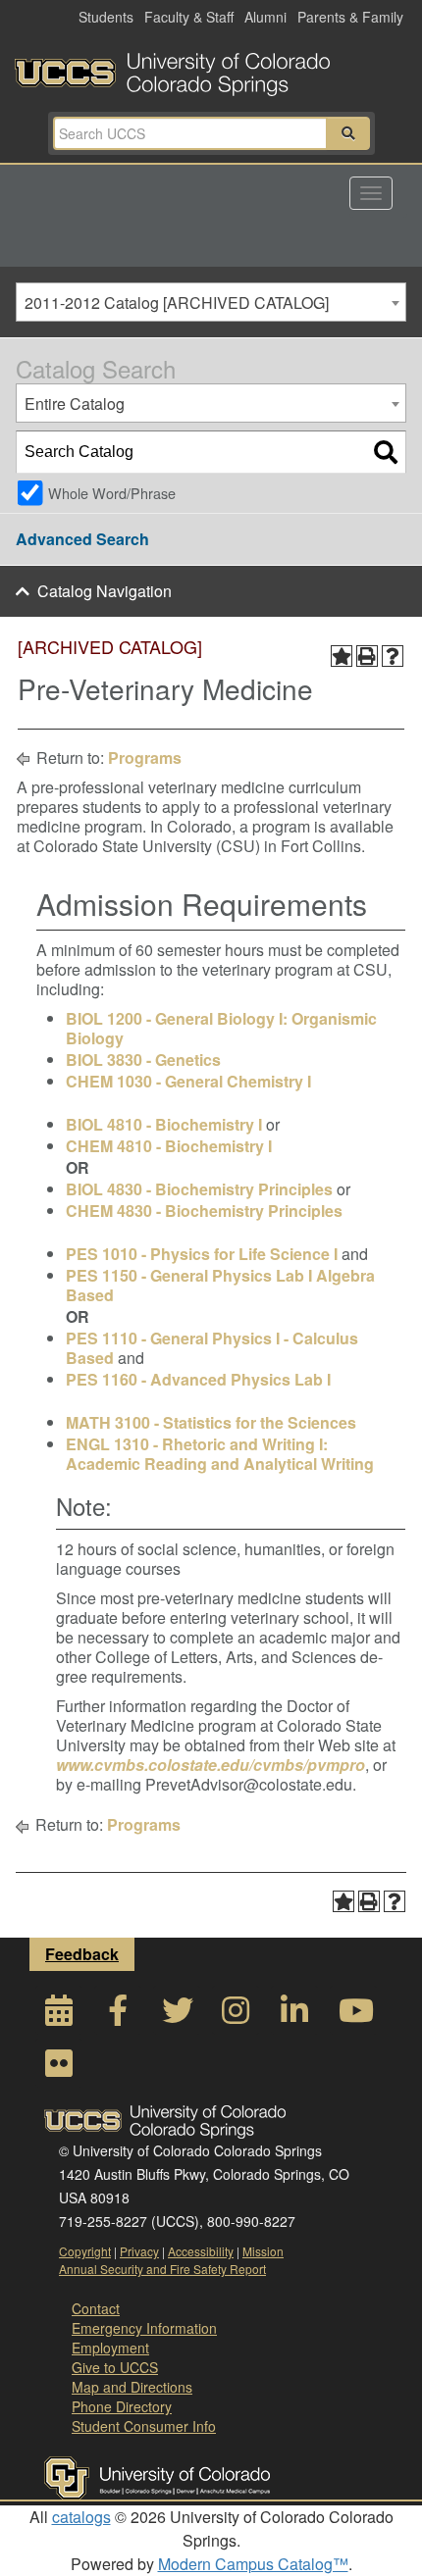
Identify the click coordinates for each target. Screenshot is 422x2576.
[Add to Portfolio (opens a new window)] (342, 656)
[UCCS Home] (211, 69)
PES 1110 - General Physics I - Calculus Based (212, 1348)
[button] (348, 133)
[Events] (59, 2016)
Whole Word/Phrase (112, 493)
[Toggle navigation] (371, 193)
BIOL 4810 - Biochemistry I (164, 1124)
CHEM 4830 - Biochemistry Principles (204, 1211)
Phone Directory (122, 2406)
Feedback (82, 1954)
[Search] (386, 452)
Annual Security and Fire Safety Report (162, 2269)
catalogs (81, 2517)
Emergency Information (144, 2328)
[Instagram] (236, 2016)
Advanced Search (82, 539)
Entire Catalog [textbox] (75, 404)
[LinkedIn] (294, 2016)
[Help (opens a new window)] (393, 656)
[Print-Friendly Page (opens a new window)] (367, 656)
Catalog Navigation (105, 591)
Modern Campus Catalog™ (253, 2564)
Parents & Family (350, 17)
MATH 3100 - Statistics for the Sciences (211, 1422)
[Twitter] (177, 2016)
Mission (263, 2251)
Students (106, 17)
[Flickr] (59, 2069)
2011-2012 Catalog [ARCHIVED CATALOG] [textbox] (177, 303)
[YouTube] (353, 2016)
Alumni (265, 17)
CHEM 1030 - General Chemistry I (188, 1081)
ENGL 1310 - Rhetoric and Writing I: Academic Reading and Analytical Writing (220, 1454)
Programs (145, 758)
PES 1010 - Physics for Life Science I (202, 1254)
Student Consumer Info (144, 2426)
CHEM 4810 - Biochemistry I (169, 1146)
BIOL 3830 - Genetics (143, 1060)
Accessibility (201, 2251)
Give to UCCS (115, 2367)
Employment (110, 2348)
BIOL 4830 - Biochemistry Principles (199, 1189)
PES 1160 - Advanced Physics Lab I (198, 1379)
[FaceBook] (118, 2016)
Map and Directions (132, 2387)
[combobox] (211, 302)
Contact (96, 2308)
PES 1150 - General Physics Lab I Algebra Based (220, 1285)
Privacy (139, 2251)
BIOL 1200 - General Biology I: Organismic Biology (221, 1028)
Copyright (85, 2251)
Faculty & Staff (189, 17)
